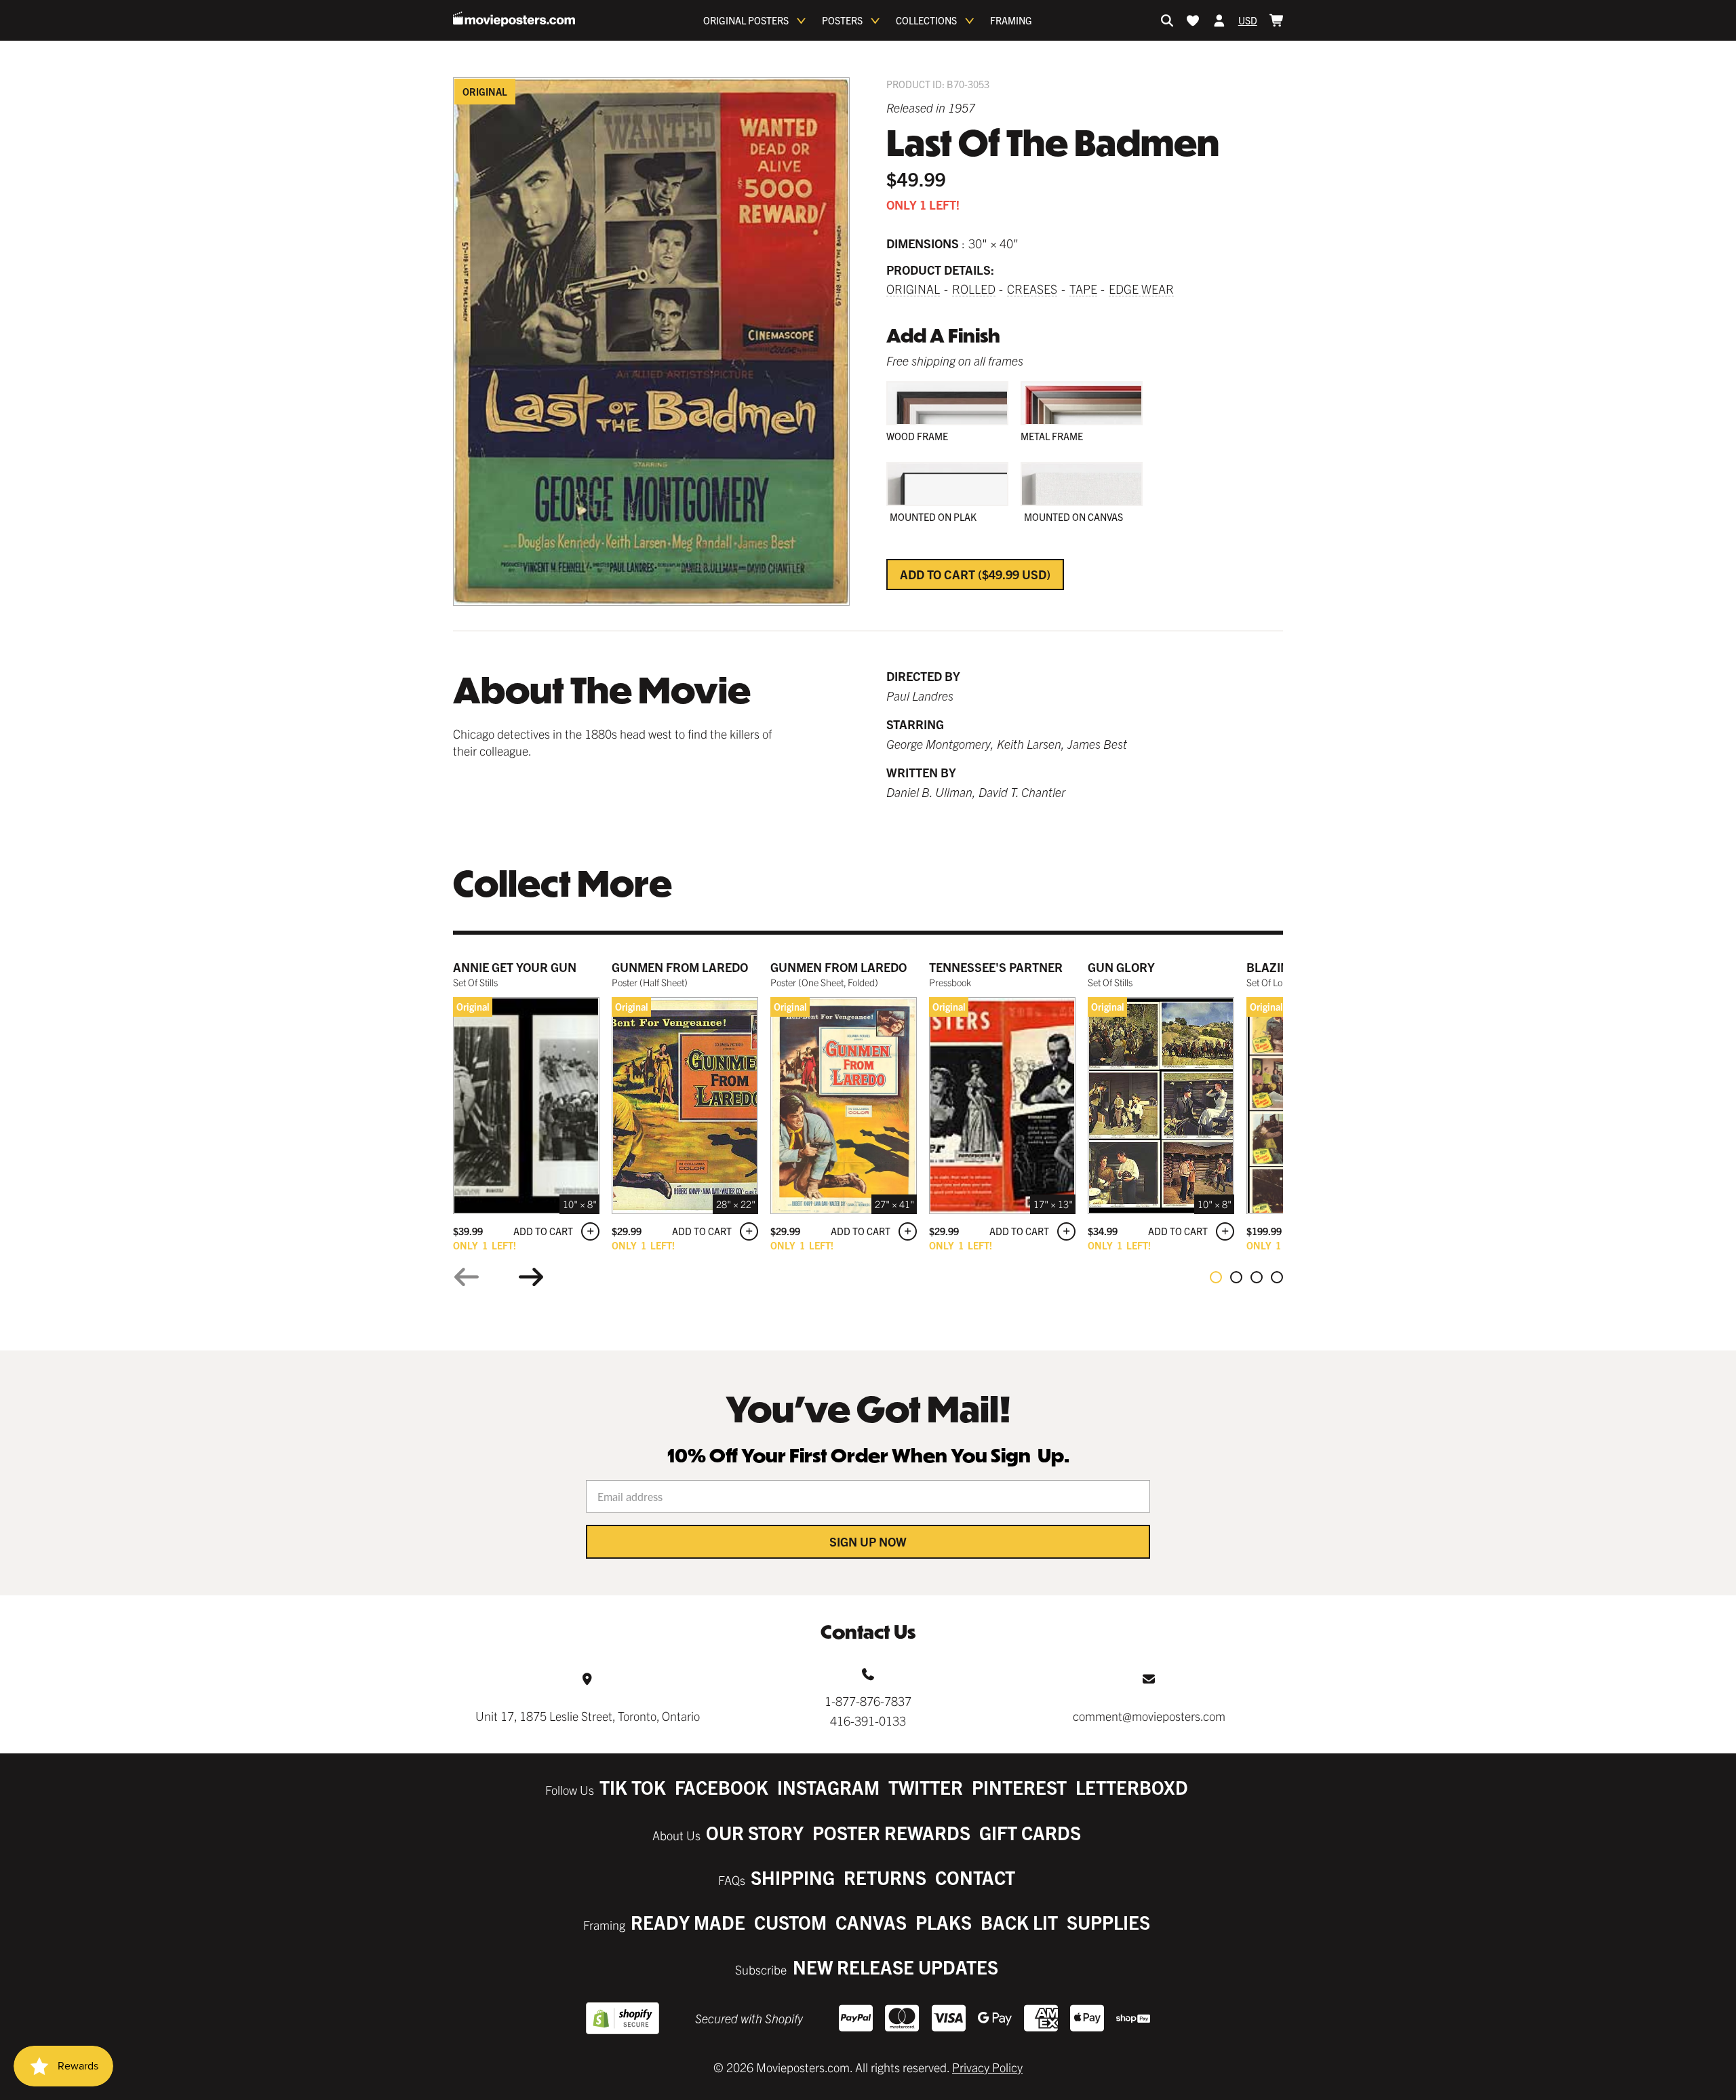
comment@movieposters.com (1149, 1716)
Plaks (944, 1922)
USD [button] (1248, 20)
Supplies (1108, 1922)
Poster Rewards (891, 1832)
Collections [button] (926, 20)
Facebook (722, 1787)
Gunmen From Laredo (680, 967)
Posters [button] (842, 20)
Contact (975, 1877)
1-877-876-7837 (868, 1701)
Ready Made (688, 1922)
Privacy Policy (987, 2067)
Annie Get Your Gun (515, 967)
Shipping (793, 1877)
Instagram (828, 1787)
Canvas (871, 1922)
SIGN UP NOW (868, 1541)
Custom (790, 1922)
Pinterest (1019, 1787)
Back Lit (1019, 1922)
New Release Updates (895, 1967)
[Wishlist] (1193, 20)
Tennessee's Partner (996, 967)
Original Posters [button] (746, 20)
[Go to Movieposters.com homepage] (514, 19)
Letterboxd (1132, 1787)
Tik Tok (633, 1787)
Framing (1011, 20)
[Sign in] (1219, 20)
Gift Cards (1030, 1832)
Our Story (755, 1832)
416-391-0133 (868, 1720)
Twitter (926, 1787)
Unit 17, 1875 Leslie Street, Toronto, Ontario (588, 1716)
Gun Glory (1121, 967)
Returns (885, 1877)
